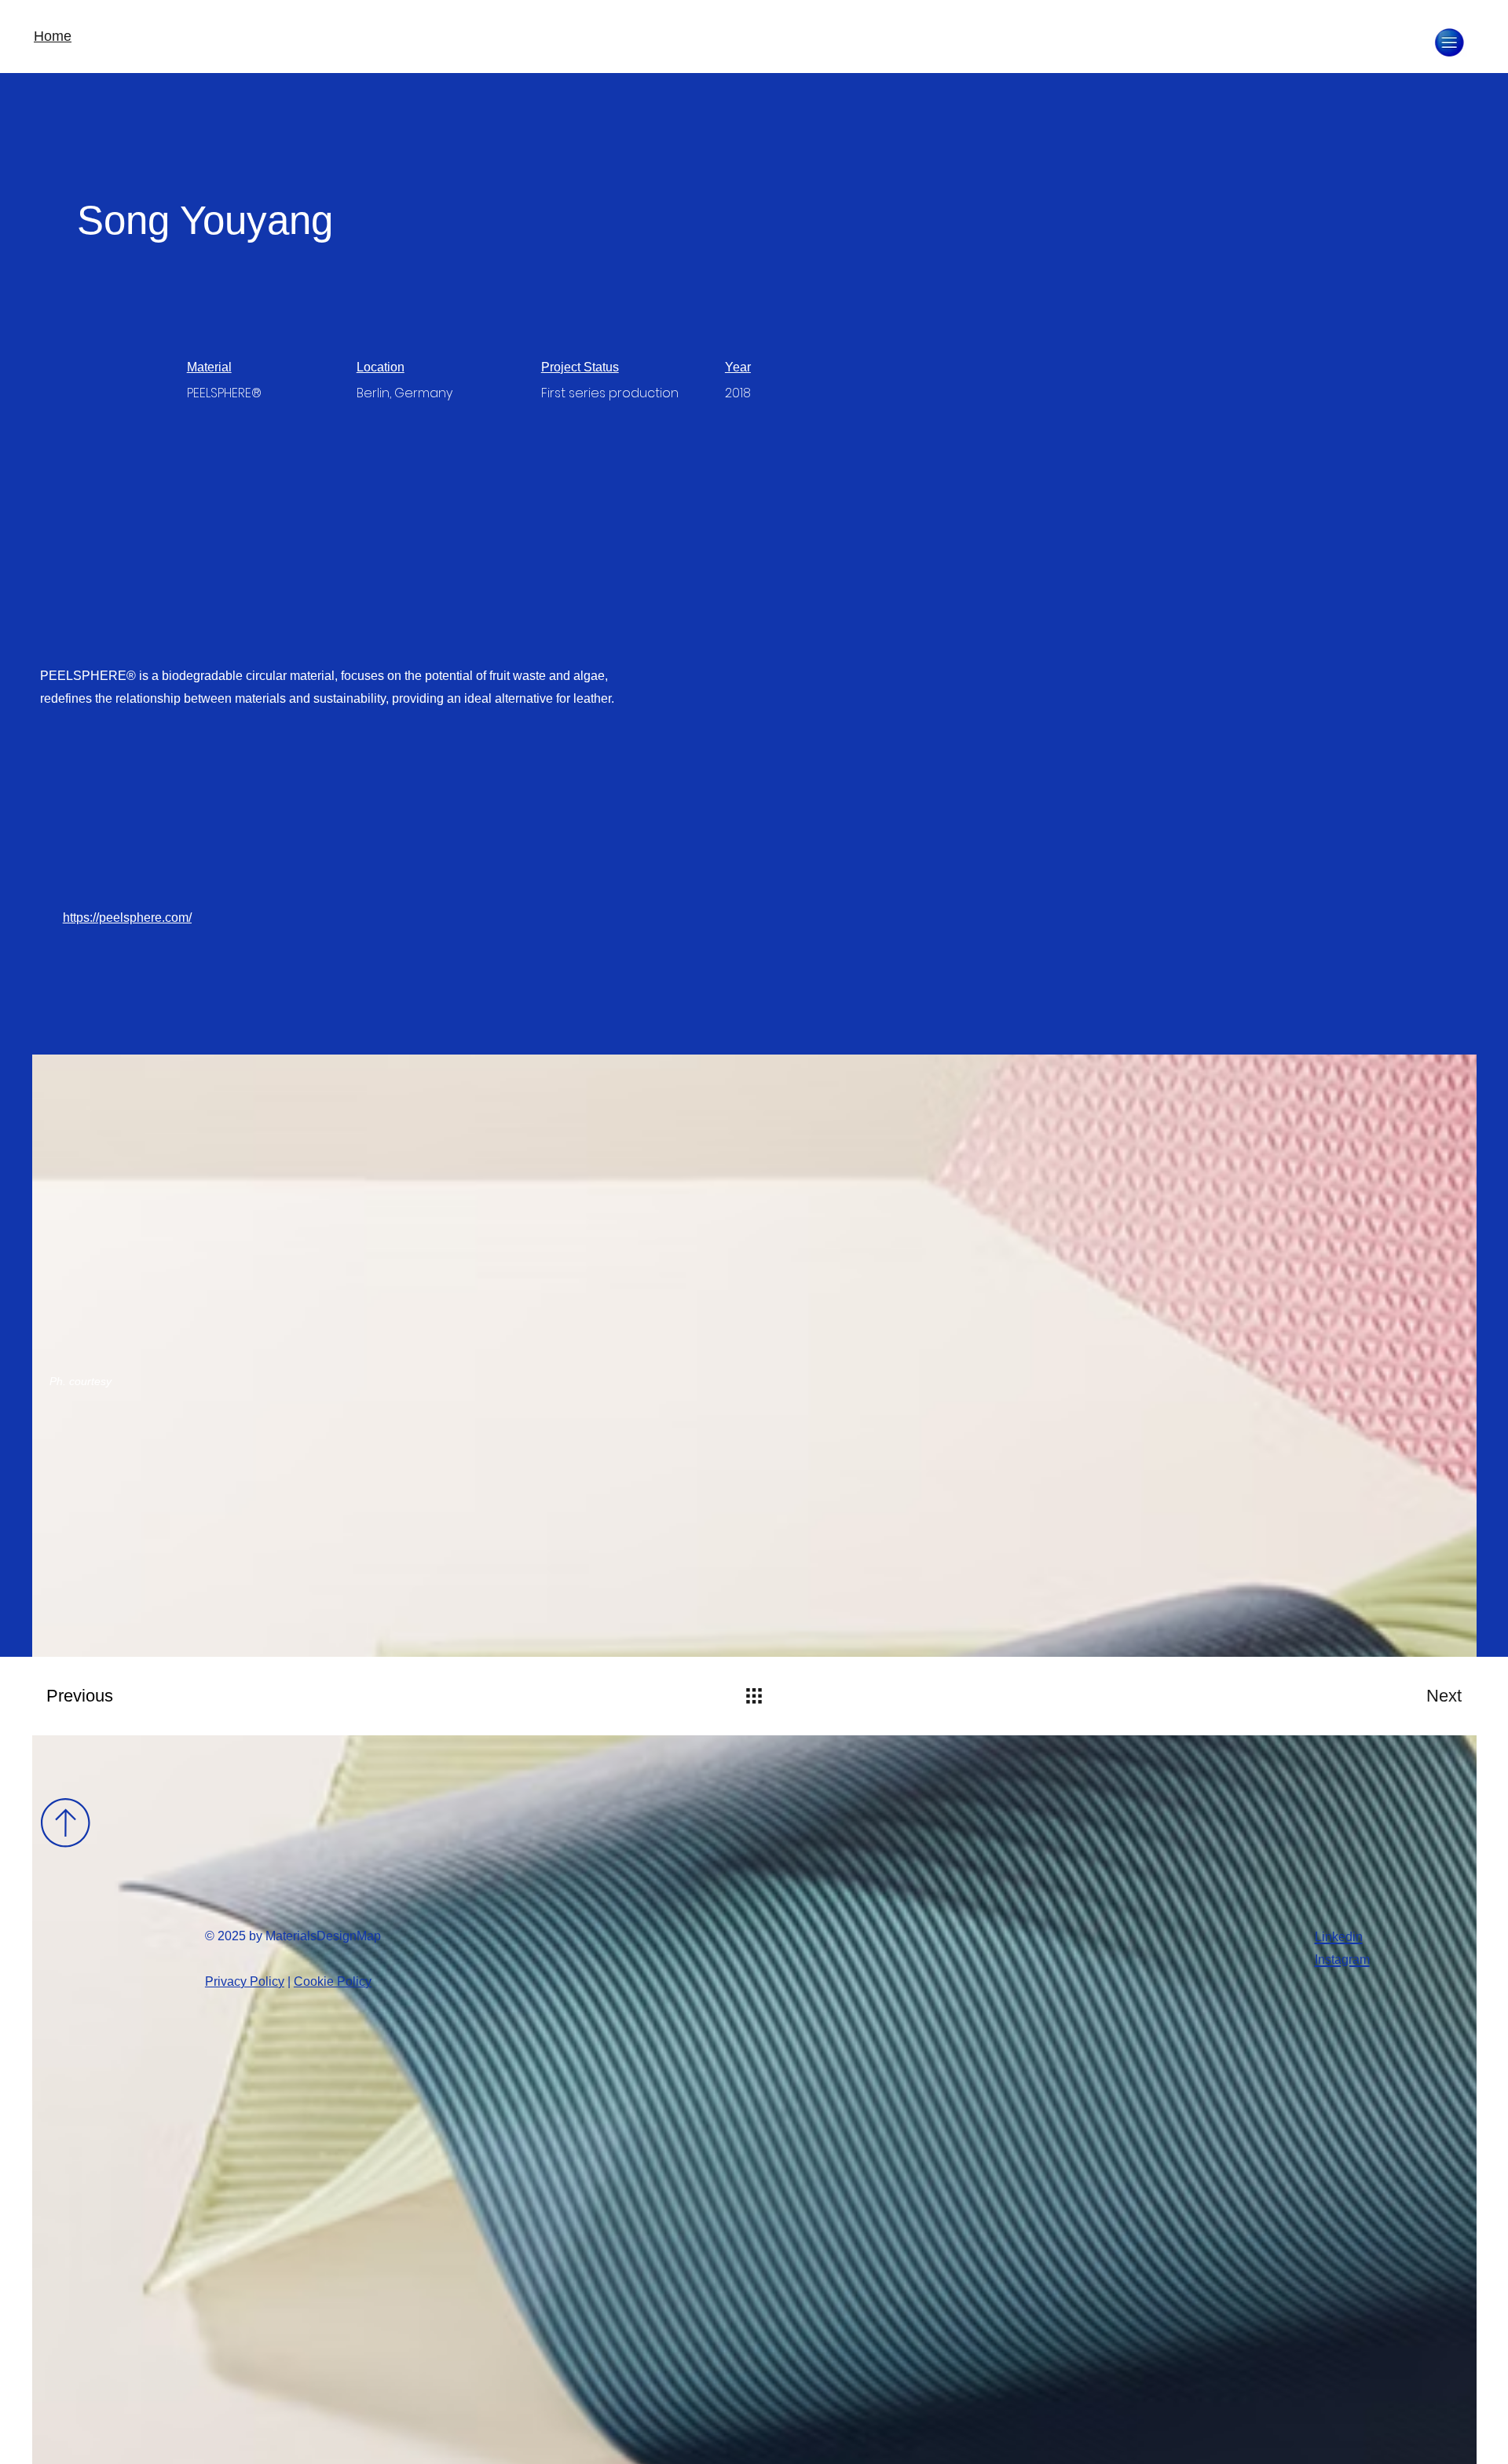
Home (53, 36)
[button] (1449, 42)
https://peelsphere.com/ (127, 918)
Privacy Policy (245, 1981)
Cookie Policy (333, 1981)
